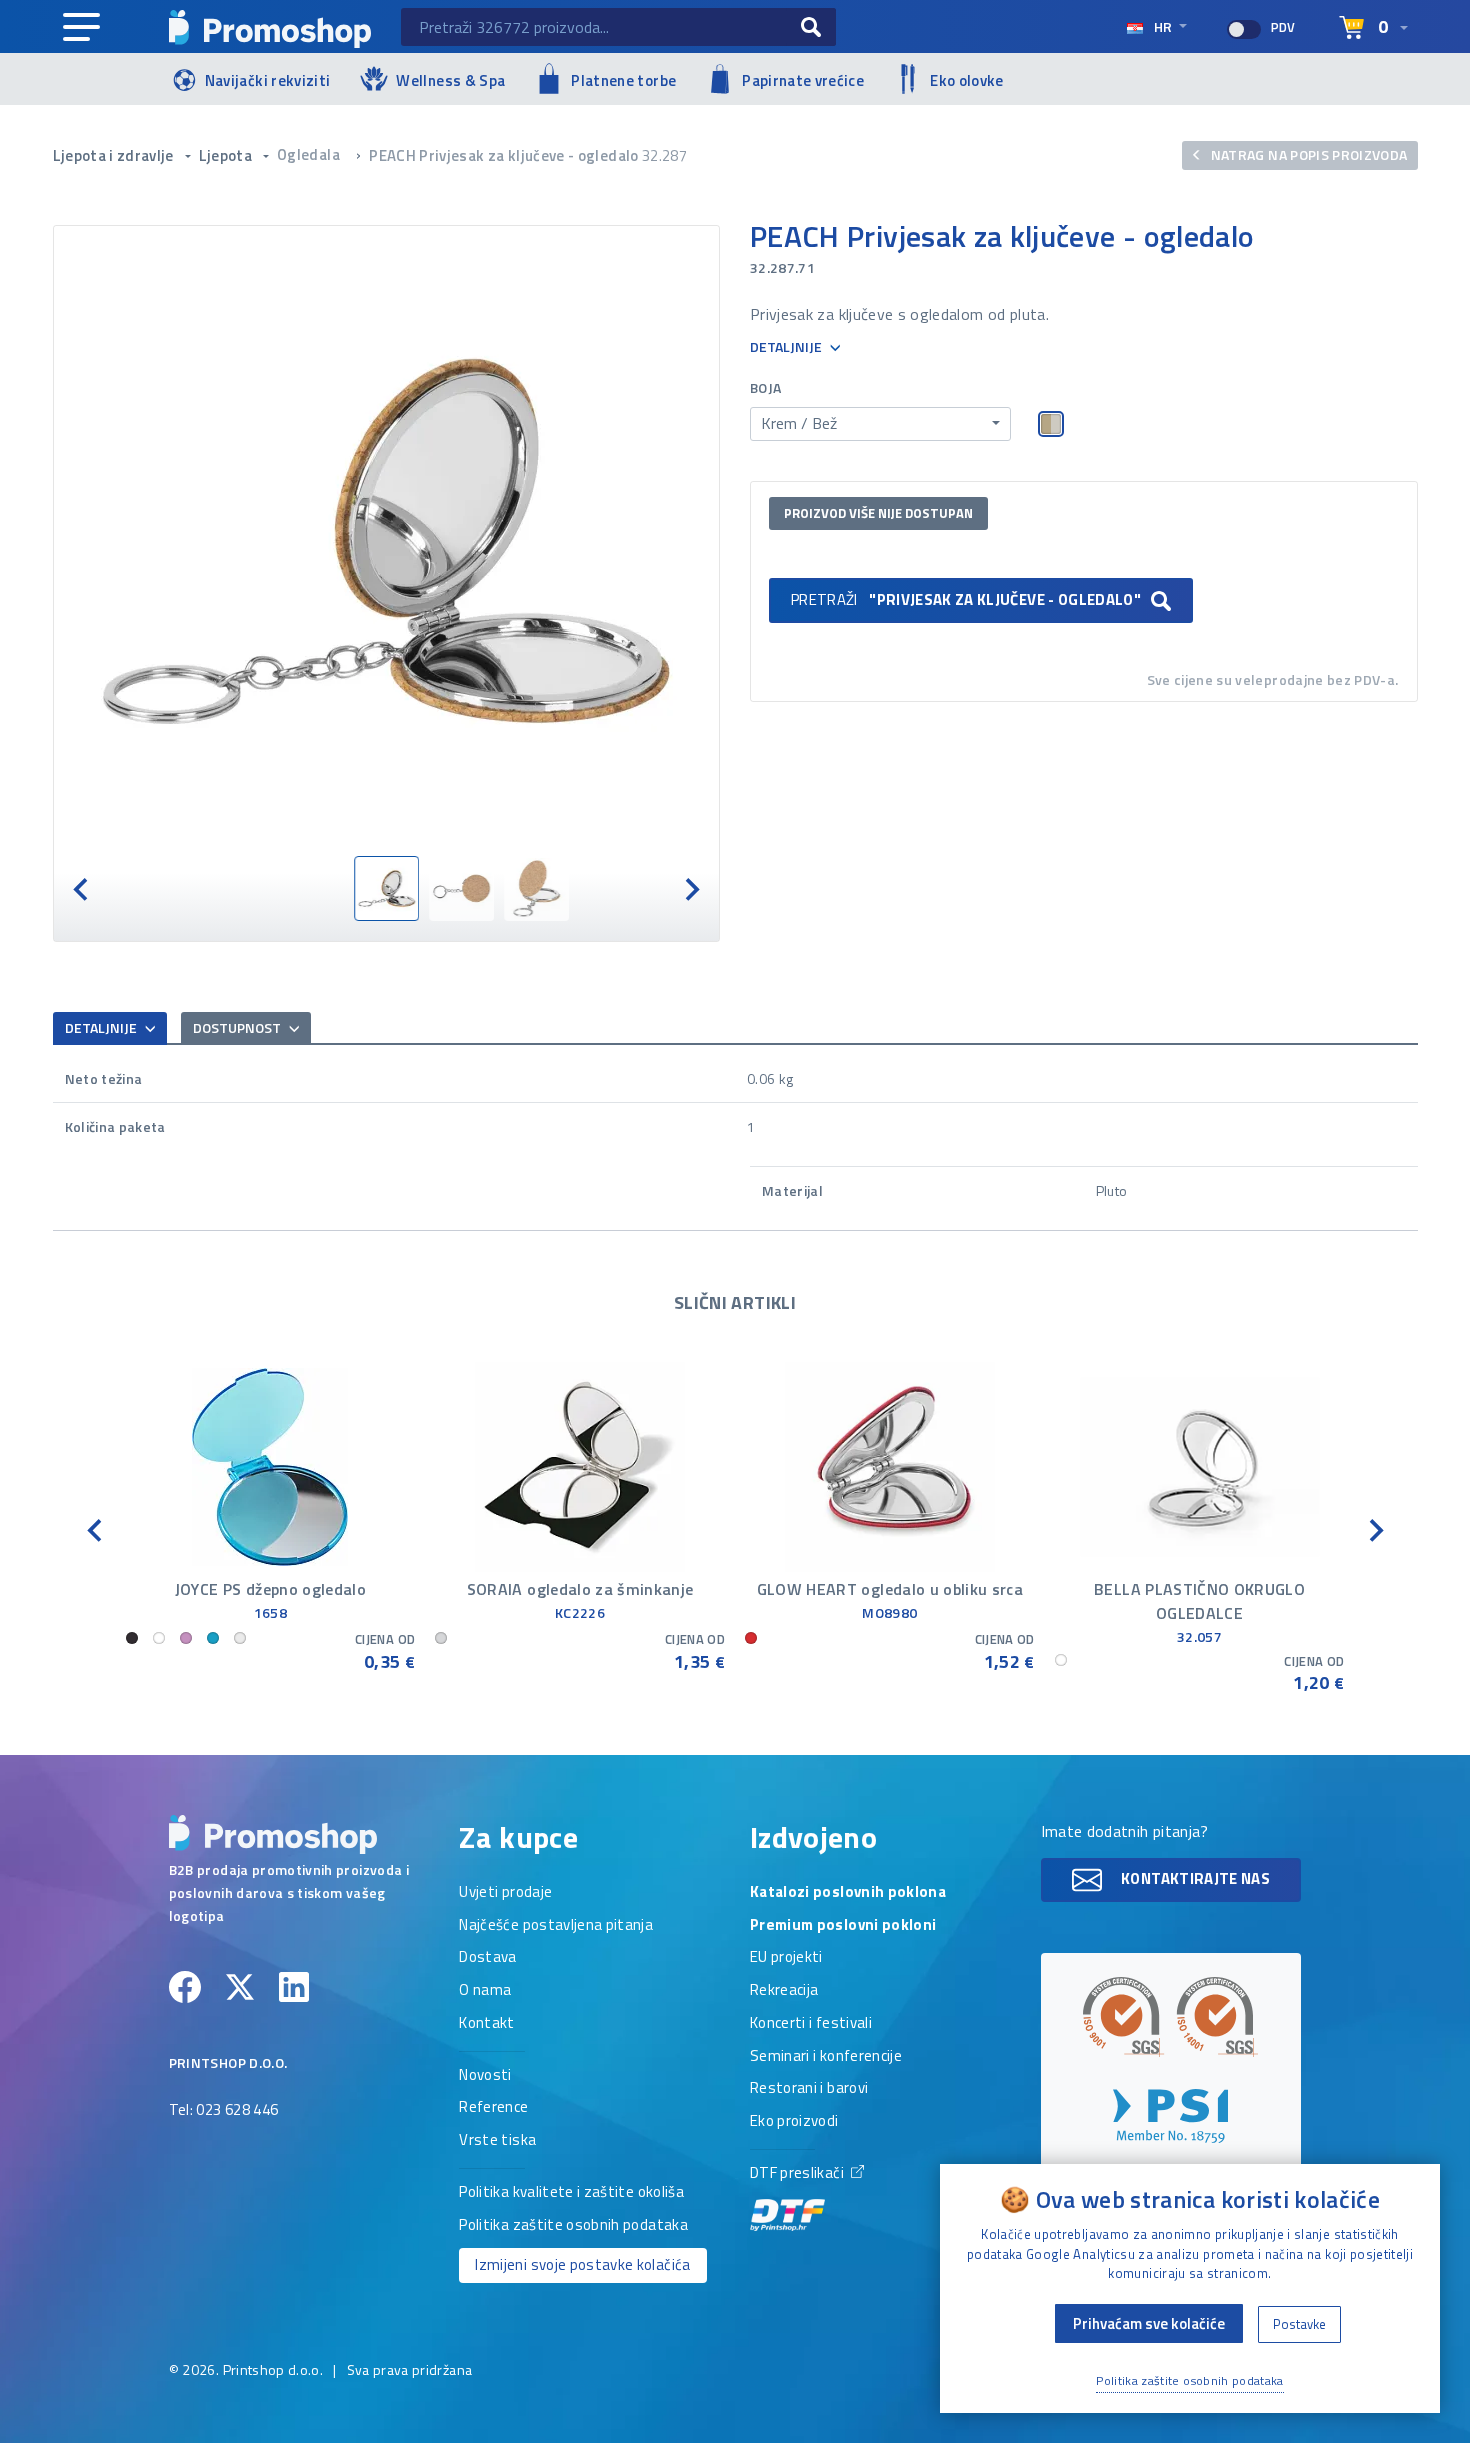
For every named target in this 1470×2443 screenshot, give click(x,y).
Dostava (487, 1958)
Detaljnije (787, 347)
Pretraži (966, 599)
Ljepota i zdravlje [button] (115, 155)
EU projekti (786, 1958)
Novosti (485, 2076)
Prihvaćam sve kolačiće (1149, 2323)
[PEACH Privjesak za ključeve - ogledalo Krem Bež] (387, 541)
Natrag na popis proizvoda (1307, 154)
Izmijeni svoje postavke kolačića (582, 2264)
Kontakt (486, 2024)
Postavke (1299, 2324)
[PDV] (1244, 29)
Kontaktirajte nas (1194, 1878)
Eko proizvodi (794, 2122)
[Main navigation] (81, 28)
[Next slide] (691, 888)
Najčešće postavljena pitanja (556, 1926)
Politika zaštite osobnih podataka (573, 2226)
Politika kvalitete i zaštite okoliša (571, 2193)
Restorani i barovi (809, 2089)
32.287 (664, 155)
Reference (493, 2108)
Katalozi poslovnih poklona (848, 1893)
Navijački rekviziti (268, 80)
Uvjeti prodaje (505, 1893)
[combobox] (880, 424)
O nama (485, 1991)
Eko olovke (967, 80)
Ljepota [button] (227, 155)
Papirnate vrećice (803, 80)
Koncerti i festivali (811, 2024)
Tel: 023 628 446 (224, 2111)
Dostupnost (238, 1027)
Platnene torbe (623, 80)
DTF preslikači (798, 2174)
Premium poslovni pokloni (843, 1926)
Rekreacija (784, 1991)
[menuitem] (386, 888)
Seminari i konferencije (826, 2057)
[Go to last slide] (82, 888)
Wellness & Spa (450, 80)
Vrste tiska (497, 2141)
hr (1163, 26)
